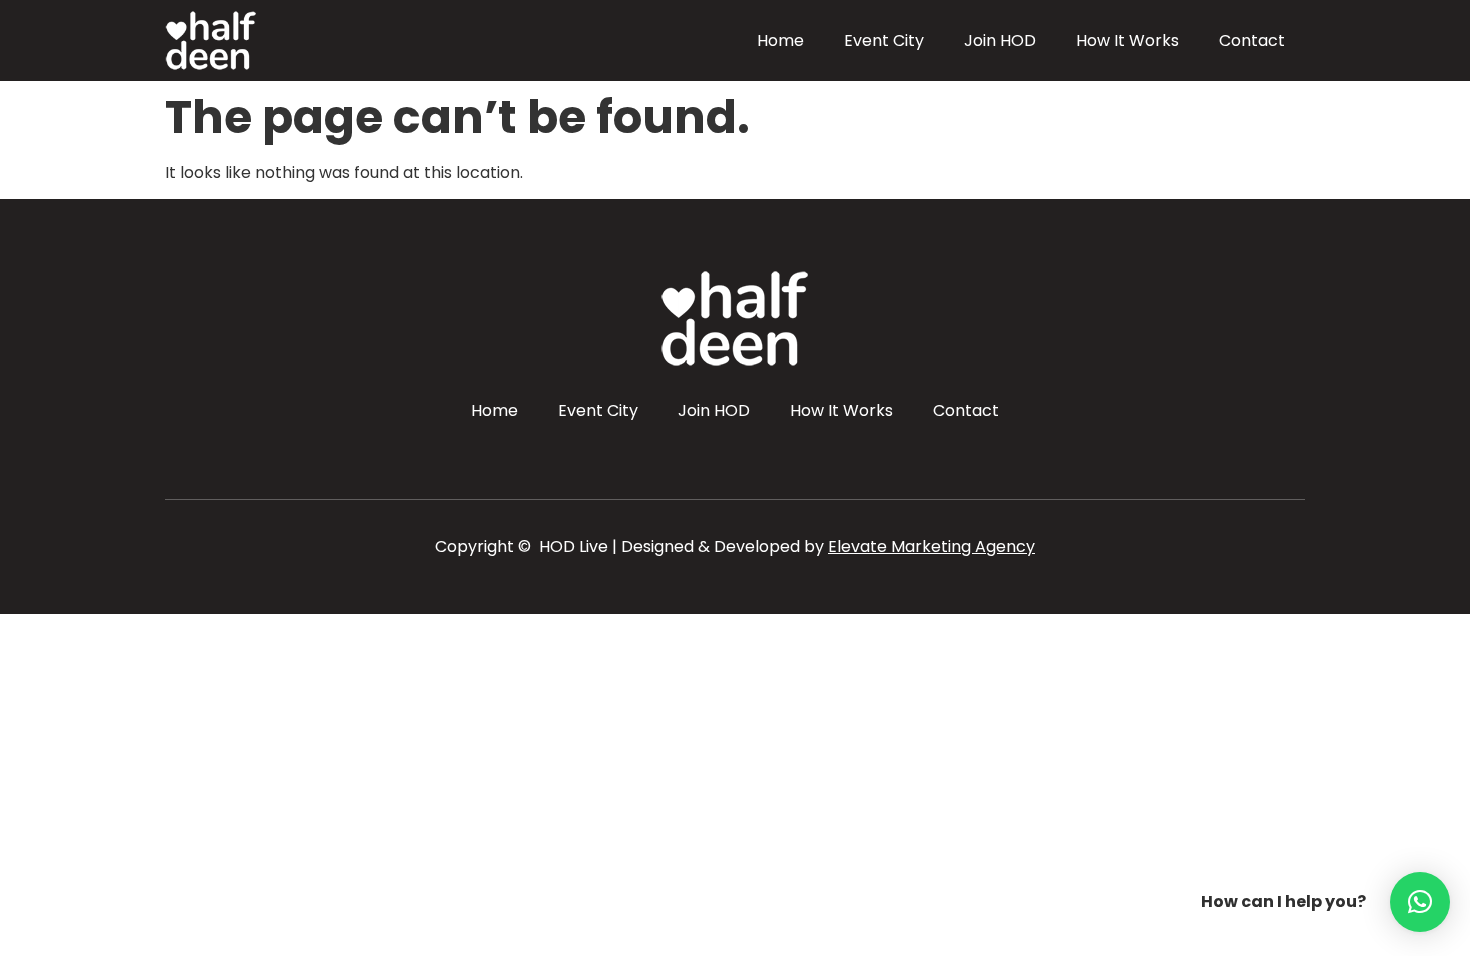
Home (780, 40)
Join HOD (1000, 40)
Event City (884, 40)
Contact (1252, 40)
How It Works (1127, 40)
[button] (1420, 902)
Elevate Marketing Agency (931, 546)
